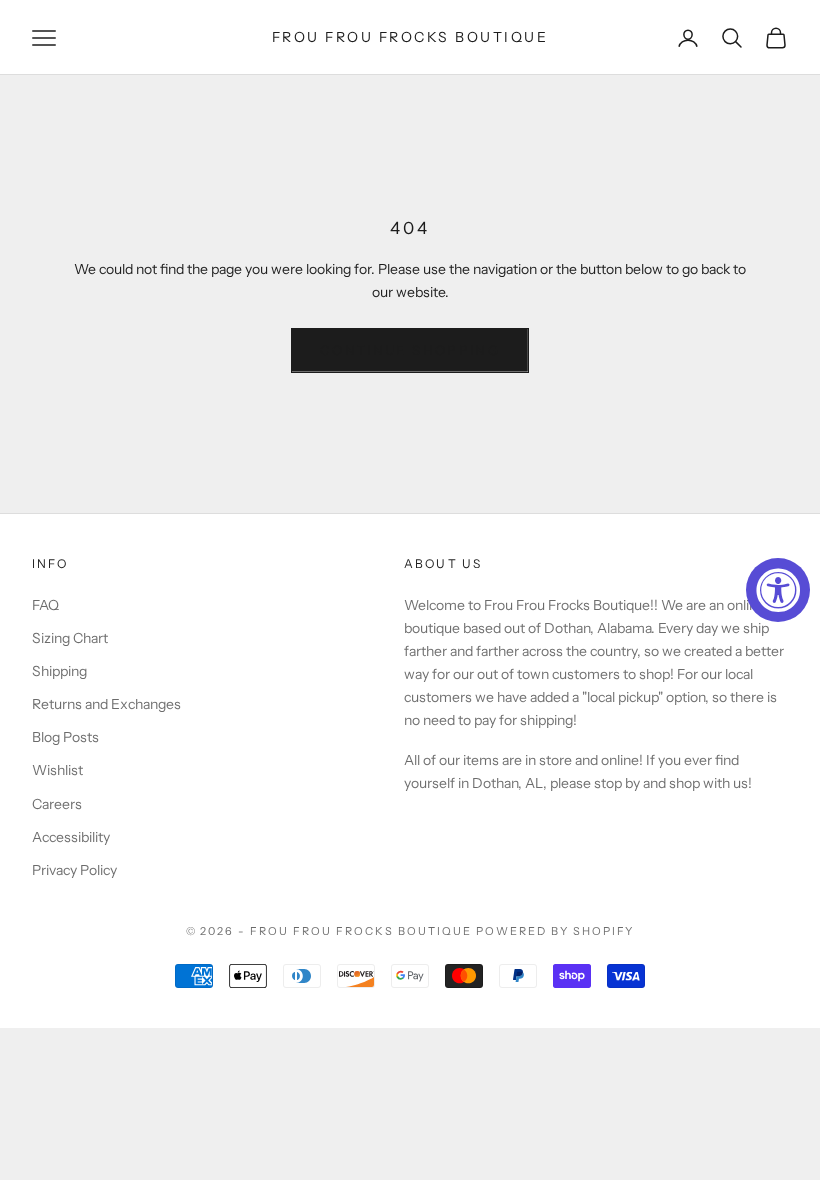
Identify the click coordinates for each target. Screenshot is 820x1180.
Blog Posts (65, 737)
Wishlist (57, 770)
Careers (57, 804)
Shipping (59, 671)
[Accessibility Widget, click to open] (778, 590)
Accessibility (71, 837)
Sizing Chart (70, 638)
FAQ (45, 605)
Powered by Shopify (555, 931)
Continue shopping (410, 350)
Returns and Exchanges (106, 704)
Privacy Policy (74, 870)
